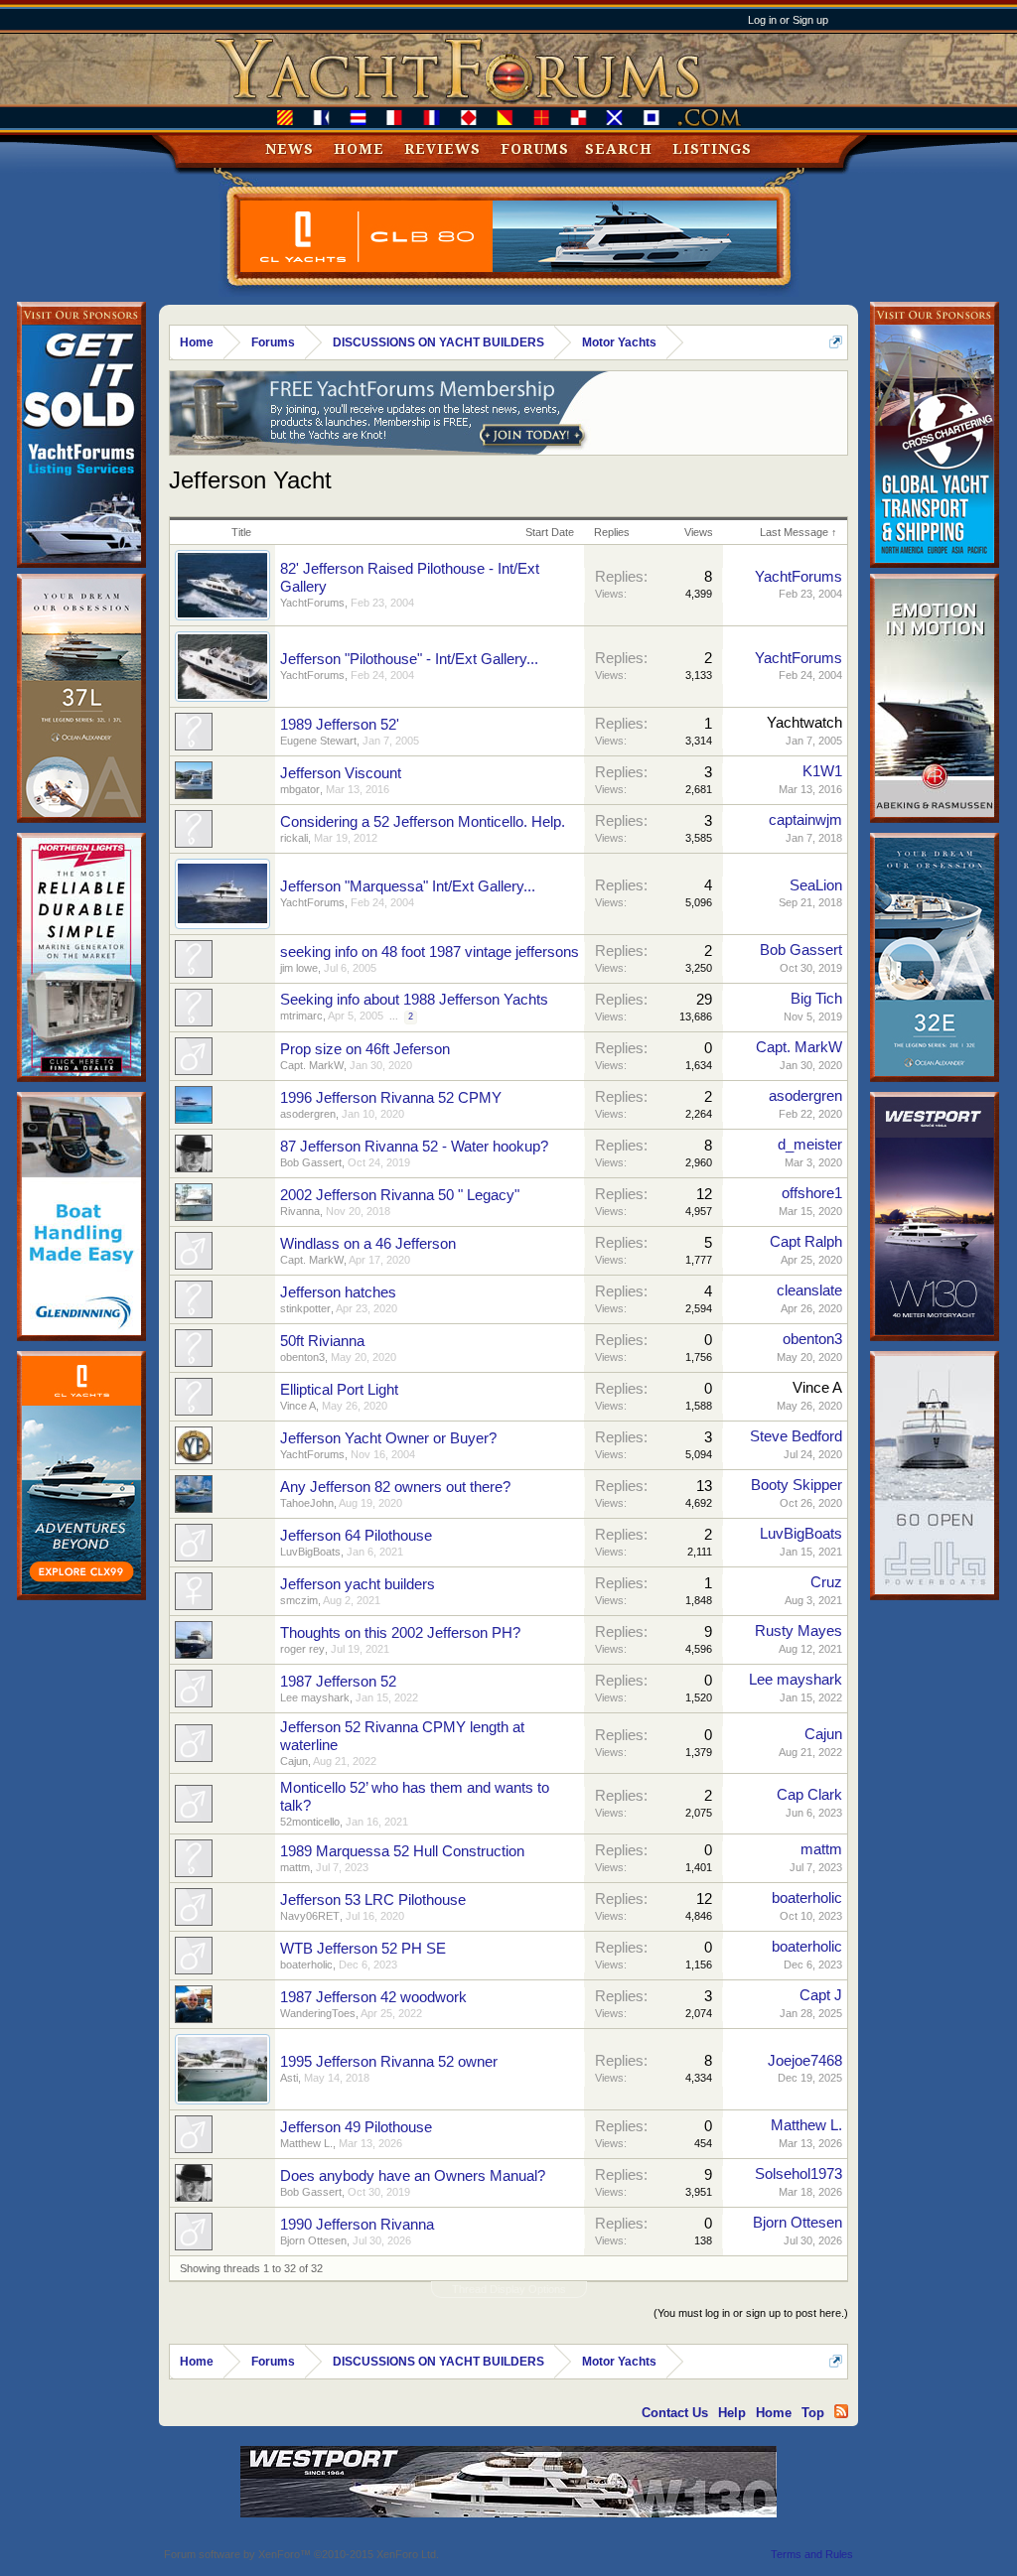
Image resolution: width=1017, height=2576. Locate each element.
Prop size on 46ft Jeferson (365, 1049)
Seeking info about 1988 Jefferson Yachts (414, 1000)
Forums (535, 149)
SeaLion (816, 885)
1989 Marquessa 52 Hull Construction (402, 1851)
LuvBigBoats (310, 1552)
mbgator (300, 789)
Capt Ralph (806, 1242)
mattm (295, 1867)
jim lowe (299, 968)
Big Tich (816, 999)
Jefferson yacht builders (358, 1584)
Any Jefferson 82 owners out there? (395, 1487)
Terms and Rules (812, 2554)
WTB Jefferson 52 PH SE (363, 1949)
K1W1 (822, 771)
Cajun (294, 1761)
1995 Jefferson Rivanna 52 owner (389, 2062)
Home (359, 149)
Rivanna (300, 1211)
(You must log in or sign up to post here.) (751, 2313)
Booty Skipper (797, 1485)
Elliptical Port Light (339, 1390)
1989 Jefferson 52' (340, 725)
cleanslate (809, 1290)
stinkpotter (305, 1308)
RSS (841, 2411)
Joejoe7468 (805, 2061)
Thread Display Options (509, 2289)
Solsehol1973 (799, 2174)
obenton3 (302, 1357)
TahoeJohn (307, 1503)
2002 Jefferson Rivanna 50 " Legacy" (400, 1195)
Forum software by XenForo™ (301, 2554)
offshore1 (812, 1193)
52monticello (310, 1822)
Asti (289, 2078)
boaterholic (807, 1898)
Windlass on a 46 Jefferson (368, 1244)
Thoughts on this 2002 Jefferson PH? (400, 1633)
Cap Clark (809, 1795)
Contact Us (675, 2413)
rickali (294, 838)
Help (732, 2413)
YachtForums (312, 603)
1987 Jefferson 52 (338, 1682)
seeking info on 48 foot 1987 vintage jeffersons (430, 952)
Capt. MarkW (312, 1065)
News (290, 149)
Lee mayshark (315, 1697)
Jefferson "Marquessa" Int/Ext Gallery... (408, 886)
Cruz (826, 1582)
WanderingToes (318, 2013)
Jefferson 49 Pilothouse (356, 2127)
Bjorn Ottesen (313, 2240)
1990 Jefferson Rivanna (357, 2225)
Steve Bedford (796, 1436)
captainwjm (805, 820)
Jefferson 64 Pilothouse (356, 1536)
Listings (712, 149)
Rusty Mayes (799, 1631)
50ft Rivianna (322, 1341)
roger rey (302, 1649)
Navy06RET (310, 1916)
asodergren (308, 1114)
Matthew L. (306, 2143)
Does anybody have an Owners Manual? (413, 2176)
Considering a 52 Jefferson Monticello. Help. (423, 822)
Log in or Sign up (788, 20)
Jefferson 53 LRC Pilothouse (373, 1900)
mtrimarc (301, 1016)
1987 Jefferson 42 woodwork (373, 1997)
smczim (299, 1600)
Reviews (442, 149)
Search (619, 149)
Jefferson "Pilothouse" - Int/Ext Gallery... (409, 659)
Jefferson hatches (338, 1292)
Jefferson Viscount (341, 773)
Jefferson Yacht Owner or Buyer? (388, 1438)
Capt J (821, 1995)
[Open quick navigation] (836, 342)
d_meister (810, 1145)
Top (813, 2413)
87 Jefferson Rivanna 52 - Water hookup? (414, 1147)
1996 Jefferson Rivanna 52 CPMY (391, 1098)
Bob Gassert (801, 950)
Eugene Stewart (318, 741)
